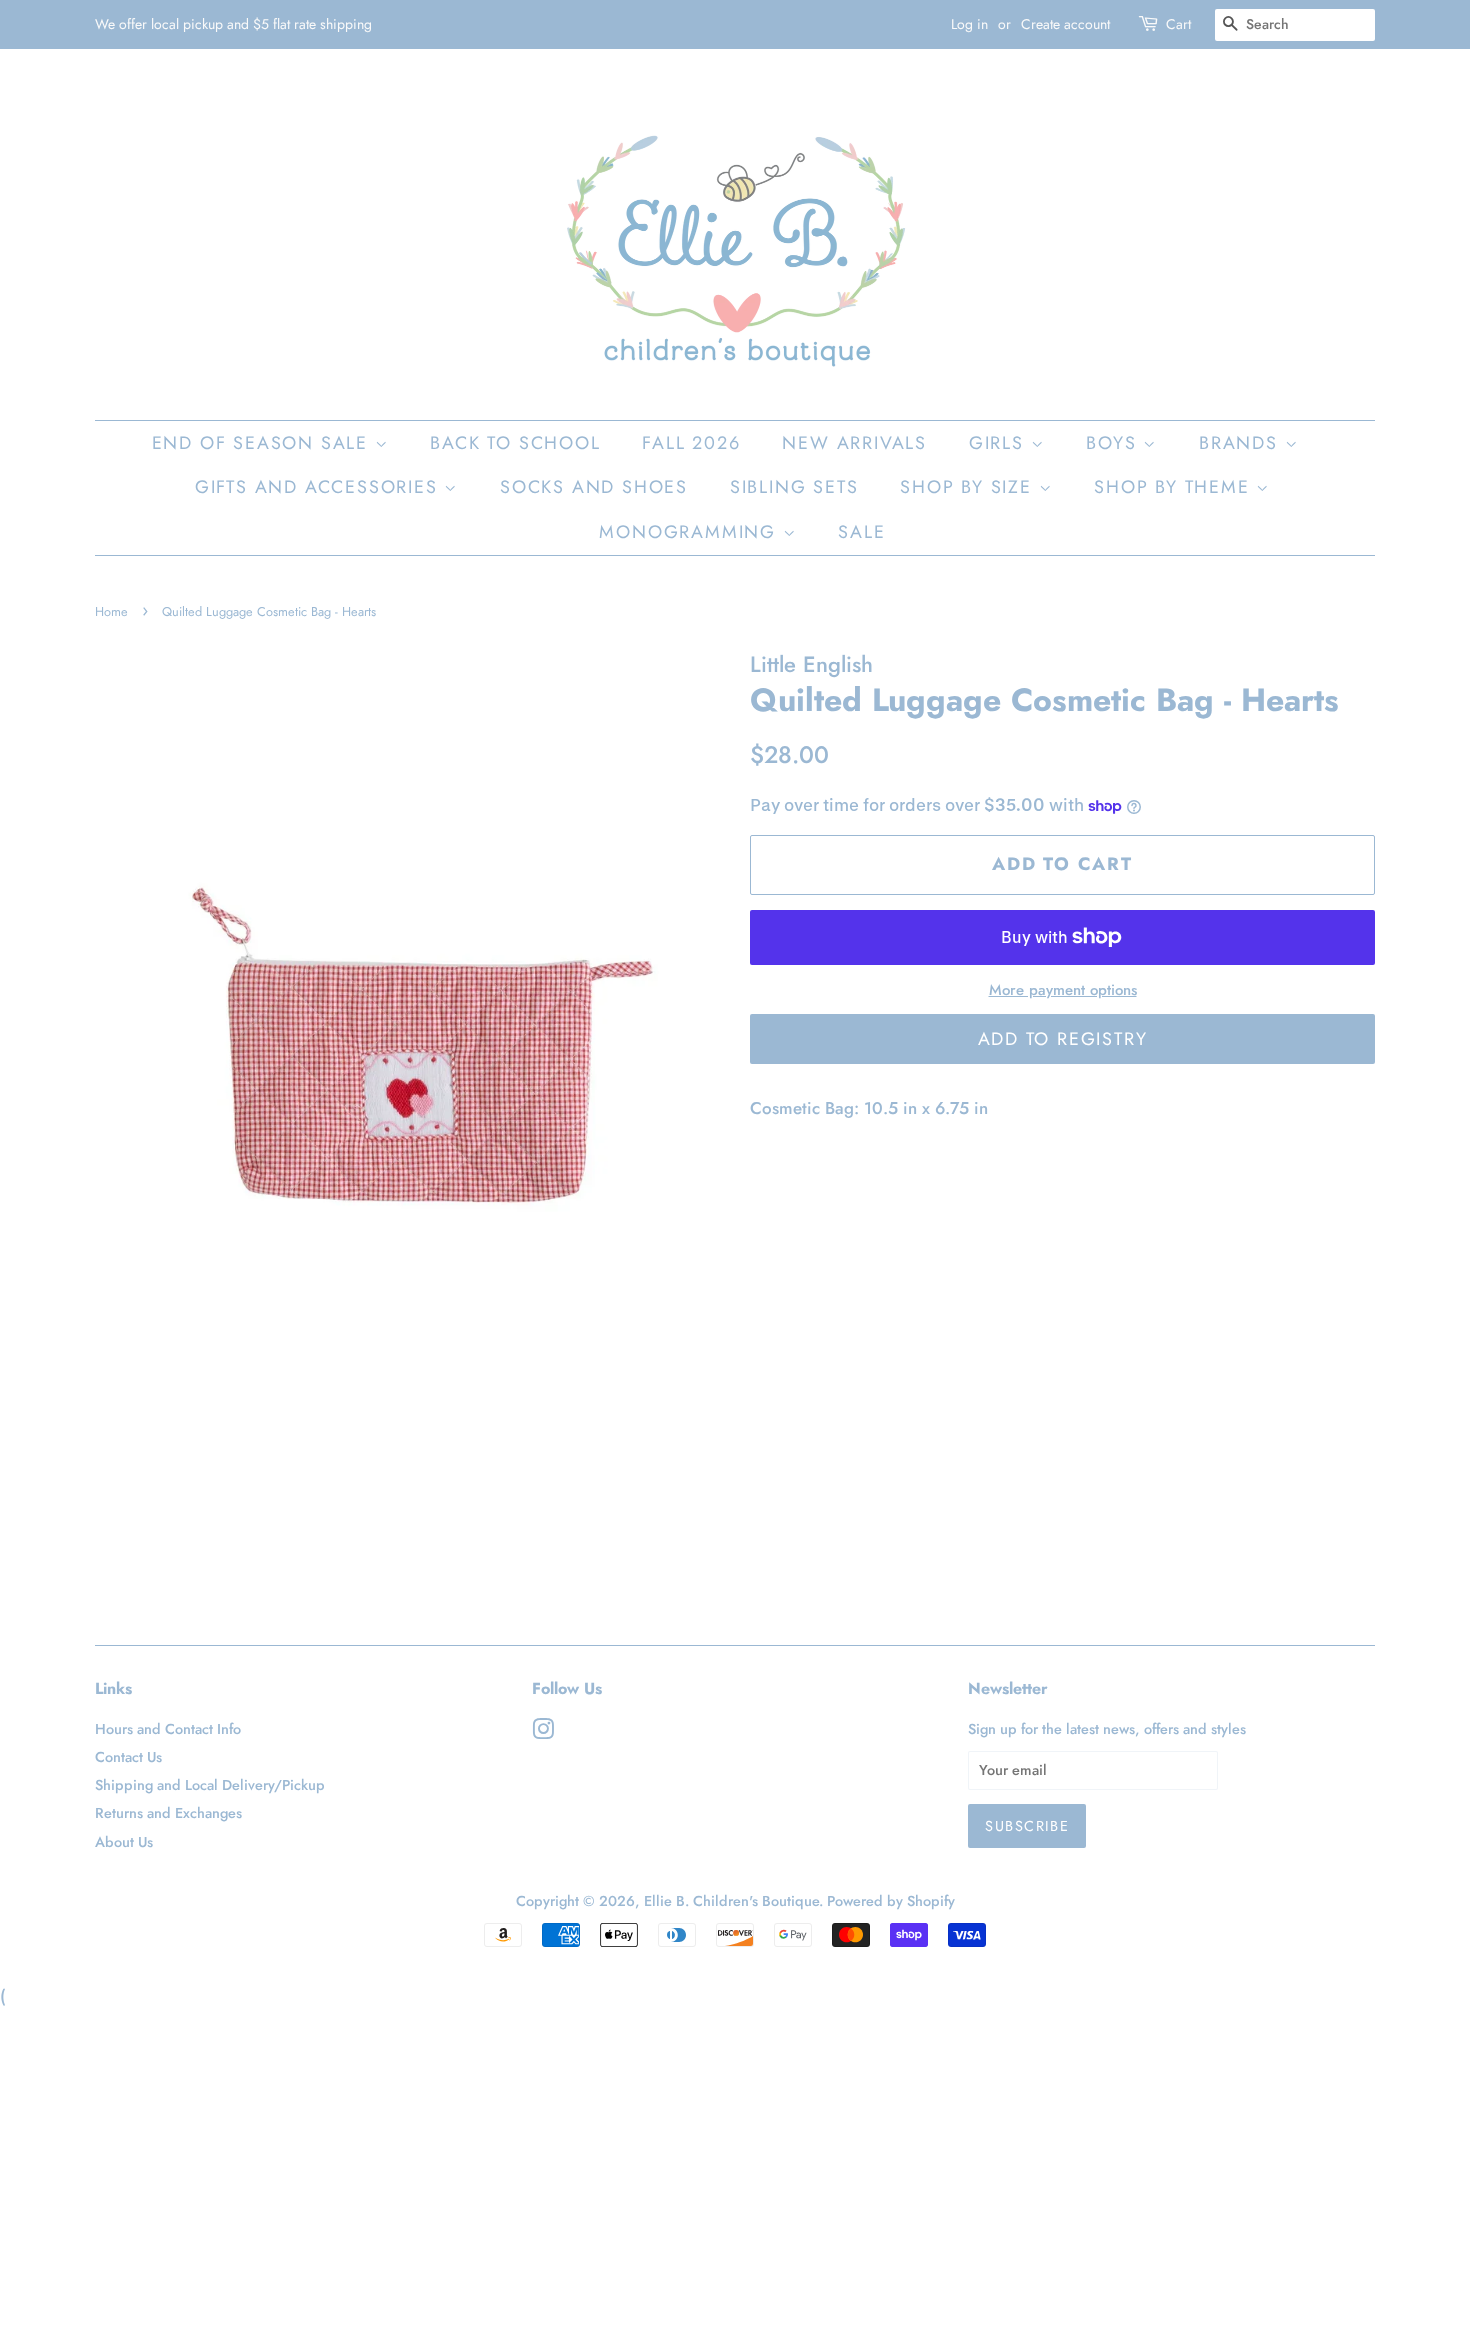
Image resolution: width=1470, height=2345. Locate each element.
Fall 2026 (691, 443)
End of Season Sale (263, 443)
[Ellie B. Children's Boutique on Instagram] (543, 1733)
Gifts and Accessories (320, 487)
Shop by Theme (1175, 487)
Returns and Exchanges (168, 1813)
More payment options (1063, 990)
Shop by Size (969, 487)
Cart (1178, 24)
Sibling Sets (794, 487)
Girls (1000, 443)
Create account (1065, 24)
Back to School (515, 443)
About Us (124, 1842)
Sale (861, 532)
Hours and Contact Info (168, 1729)
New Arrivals (854, 443)
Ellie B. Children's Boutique (731, 1901)
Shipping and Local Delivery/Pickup (210, 1785)
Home (111, 611)
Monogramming (690, 532)
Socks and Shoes (594, 487)
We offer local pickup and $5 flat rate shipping (233, 24)
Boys (1114, 443)
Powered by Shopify (891, 1901)
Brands (1242, 443)
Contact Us (128, 1757)
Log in (969, 24)
